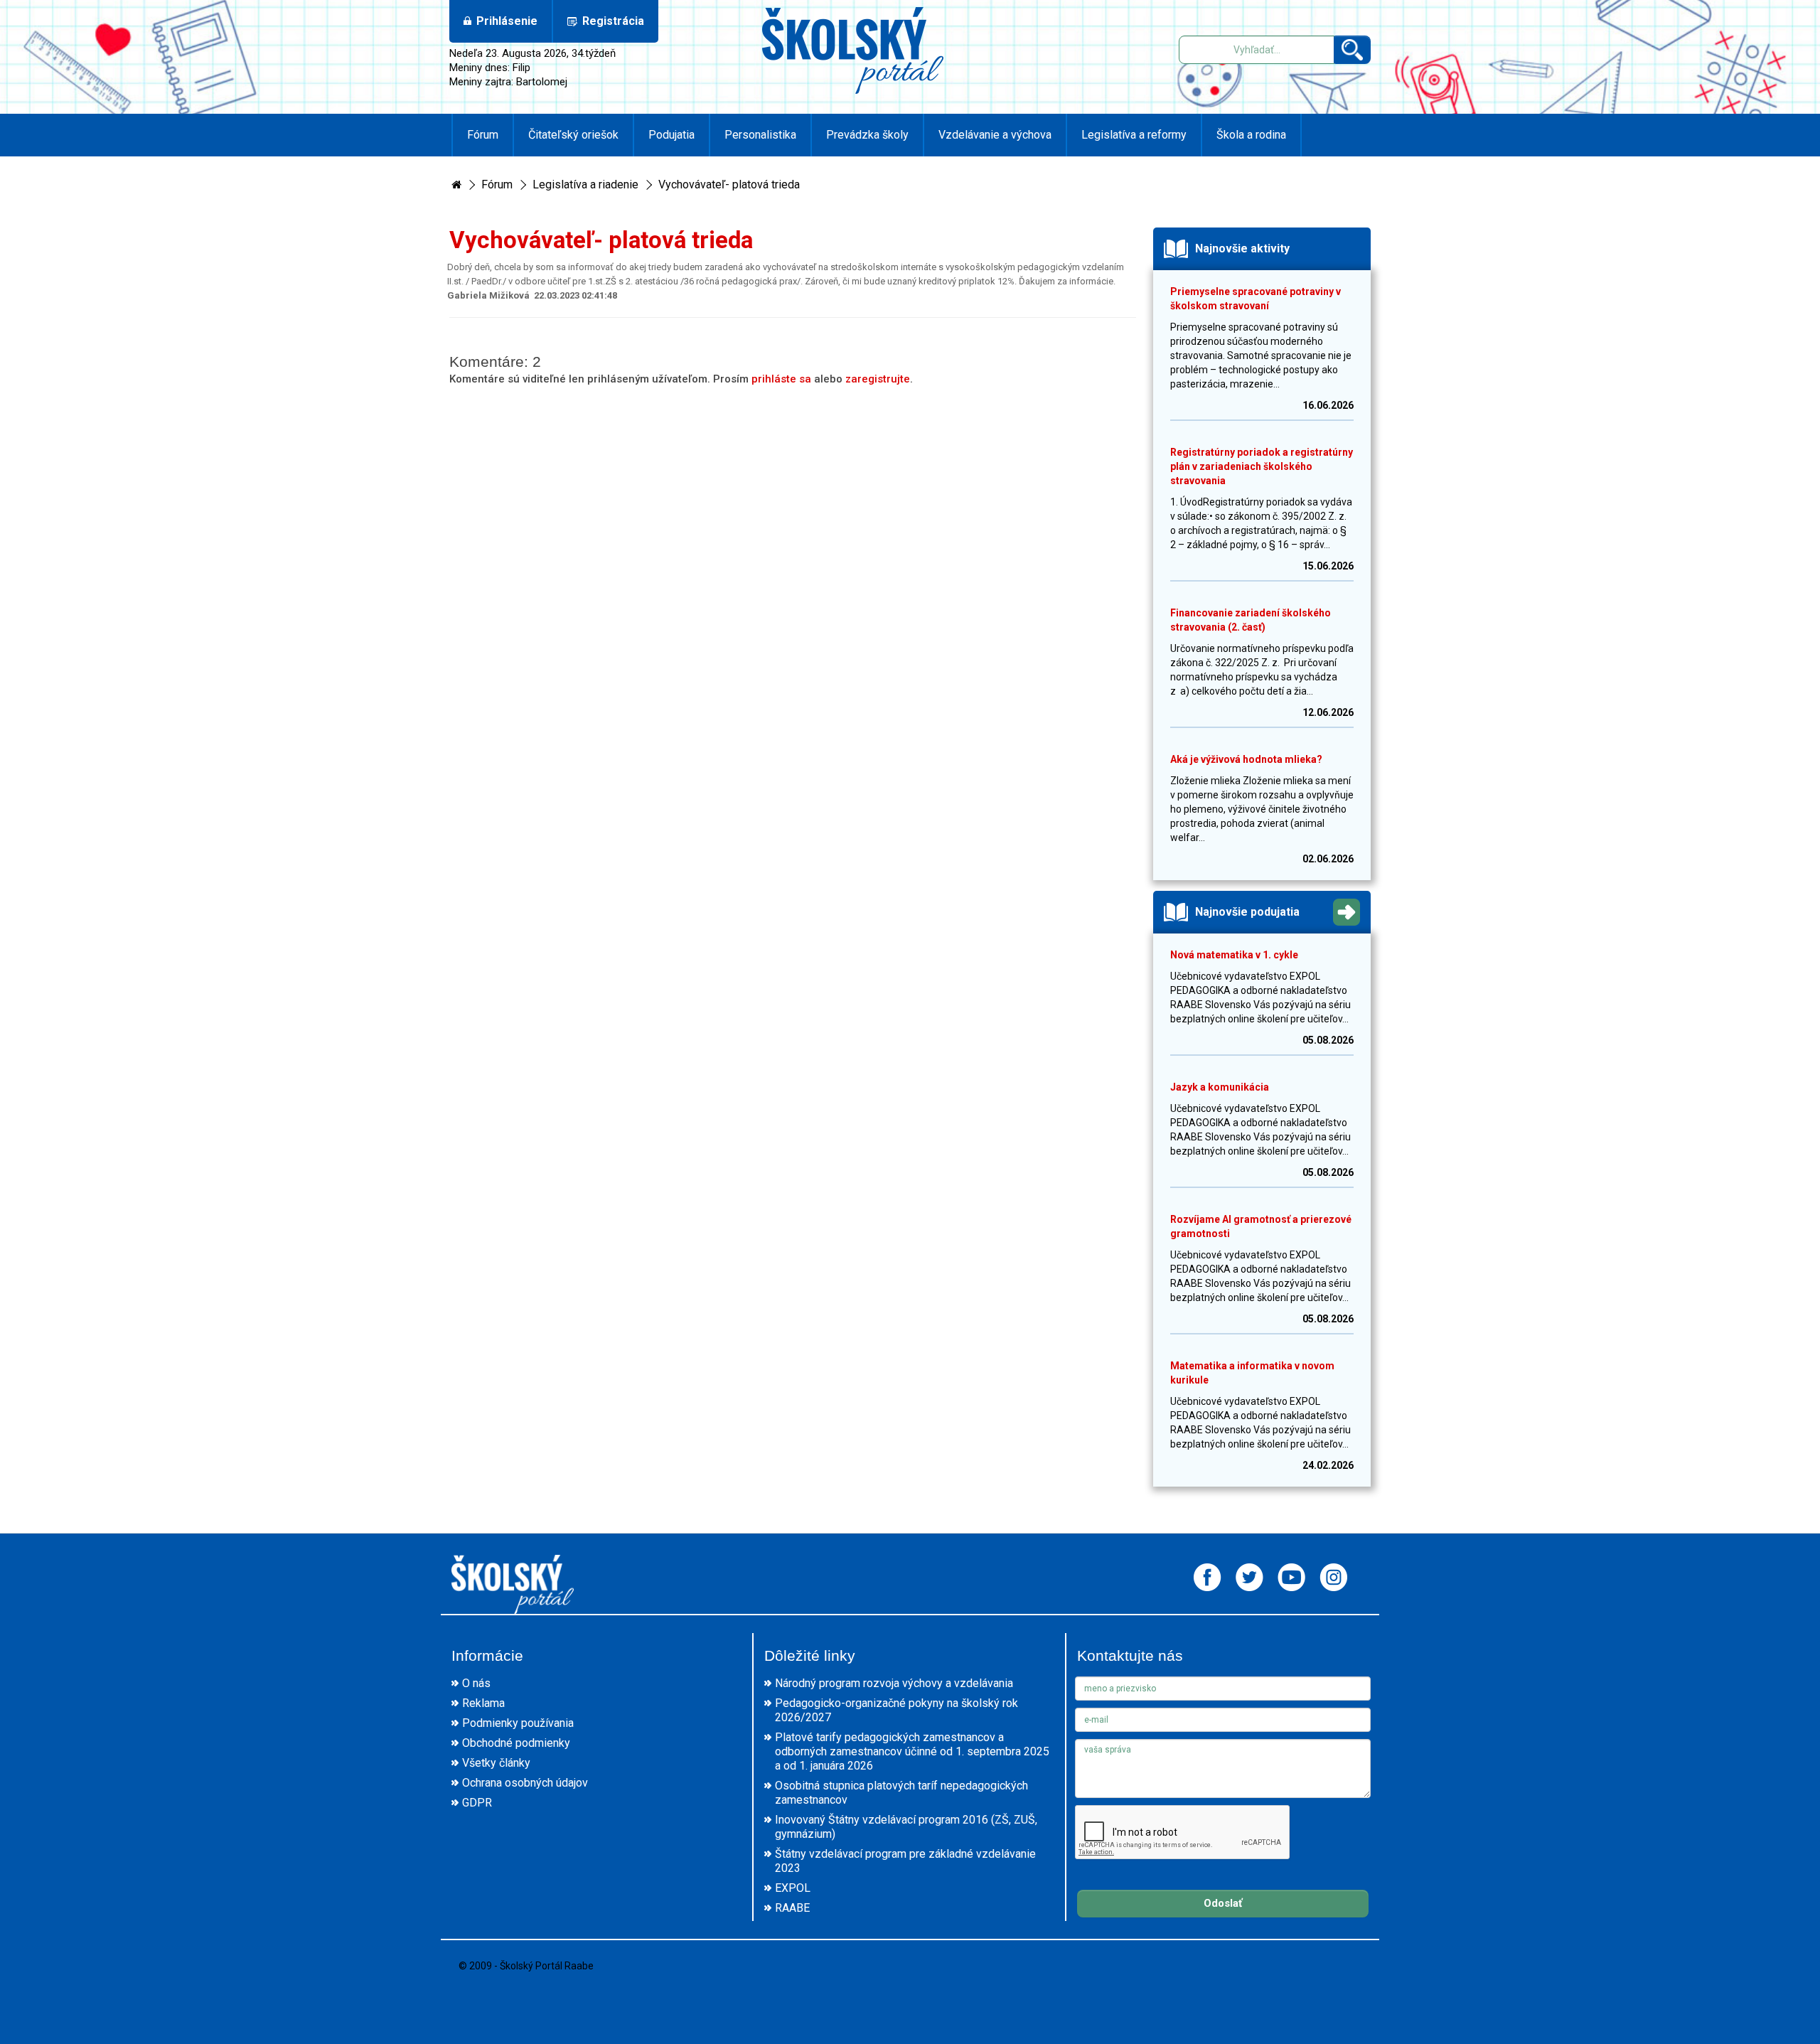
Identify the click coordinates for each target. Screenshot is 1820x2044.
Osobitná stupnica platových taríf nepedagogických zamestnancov (901, 1793)
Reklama (483, 1703)
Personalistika (760, 135)
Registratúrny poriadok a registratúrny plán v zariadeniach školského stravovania (1262, 466)
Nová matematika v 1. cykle (1234, 955)
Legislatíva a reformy (1134, 135)
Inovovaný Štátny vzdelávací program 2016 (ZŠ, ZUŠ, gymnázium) (906, 1827)
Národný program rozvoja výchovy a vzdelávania (894, 1683)
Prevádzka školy (867, 135)
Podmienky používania (518, 1723)
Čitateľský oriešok (573, 135)
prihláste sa (781, 379)
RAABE (792, 1908)
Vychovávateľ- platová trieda (729, 184)
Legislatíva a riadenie (585, 184)
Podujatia (671, 135)
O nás (476, 1683)
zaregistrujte (878, 379)
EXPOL (793, 1888)
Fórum (483, 135)
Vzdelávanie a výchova (995, 135)
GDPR (477, 1803)
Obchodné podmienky (516, 1743)
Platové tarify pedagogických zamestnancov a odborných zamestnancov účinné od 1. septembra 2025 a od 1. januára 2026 (912, 1751)
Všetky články (496, 1763)
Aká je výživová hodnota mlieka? (1246, 759)
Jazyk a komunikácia (1220, 1087)
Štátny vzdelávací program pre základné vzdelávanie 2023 (905, 1861)
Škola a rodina (1251, 135)
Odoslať (1223, 1903)
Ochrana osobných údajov (525, 1783)
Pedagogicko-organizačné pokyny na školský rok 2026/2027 (896, 1710)
